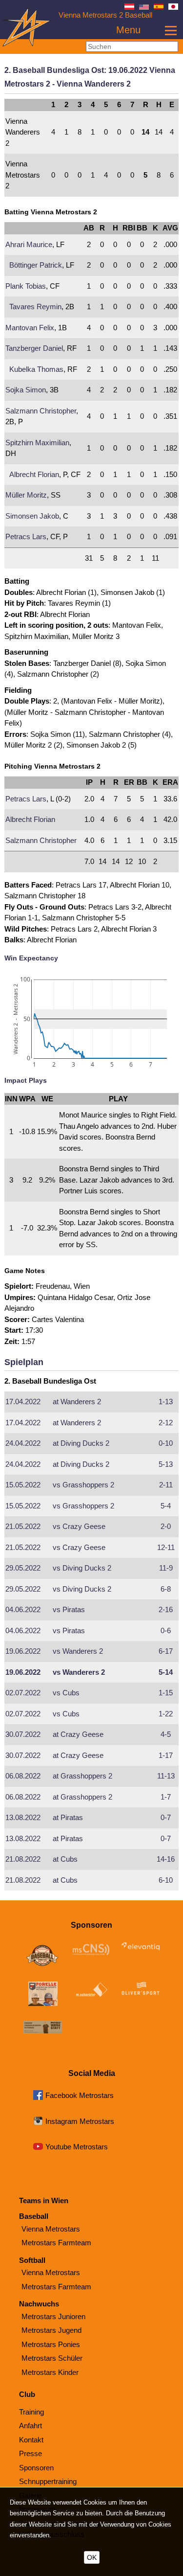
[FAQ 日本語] (173, 7)
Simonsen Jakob (32, 516)
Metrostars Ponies (51, 2344)
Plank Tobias (26, 286)
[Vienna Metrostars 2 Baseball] (27, 44)
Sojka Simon (26, 390)
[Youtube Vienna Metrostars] (38, 2148)
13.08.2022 (23, 1817)
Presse (30, 2453)
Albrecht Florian (34, 474)
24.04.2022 (23, 1443)
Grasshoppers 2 (83, 1485)
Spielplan (24, 1362)
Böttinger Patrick (36, 265)
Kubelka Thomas (36, 369)
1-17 (166, 1755)
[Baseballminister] (43, 1956)
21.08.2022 (23, 1859)
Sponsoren (36, 2468)
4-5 (166, 1734)
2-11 (166, 1485)
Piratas (69, 1609)
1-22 (166, 1714)
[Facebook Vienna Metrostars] (38, 2097)
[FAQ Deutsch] (129, 7)
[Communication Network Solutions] (92, 1951)
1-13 (166, 1402)
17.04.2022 (23, 1402)
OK (92, 2557)
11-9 (166, 1568)
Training (31, 2412)
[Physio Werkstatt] (43, 2029)
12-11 (166, 1547)
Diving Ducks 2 (81, 1443)
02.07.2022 (23, 1693)
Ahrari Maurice (29, 244)
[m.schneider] (92, 1992)
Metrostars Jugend (51, 2330)
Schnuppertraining (48, 2481)
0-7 (166, 1817)
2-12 (166, 1423)
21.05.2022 (23, 1526)
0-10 (166, 1443)
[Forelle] (43, 1995)
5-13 (166, 1464)
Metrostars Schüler (52, 2358)
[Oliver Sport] (141, 1990)
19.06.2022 (23, 1651)
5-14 (166, 1672)
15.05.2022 (23, 1485)
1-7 (166, 1797)
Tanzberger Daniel (34, 348)
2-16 (166, 1609)
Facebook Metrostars (80, 2095)
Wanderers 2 (77, 1402)
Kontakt (31, 2440)
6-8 (166, 1589)
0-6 (166, 1630)
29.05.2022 (23, 1568)
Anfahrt (30, 2426)
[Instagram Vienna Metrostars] (38, 2123)
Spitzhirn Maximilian (37, 443)
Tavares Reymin (35, 307)
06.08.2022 (23, 1776)
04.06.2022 (23, 1609)
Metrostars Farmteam (56, 2243)
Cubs (66, 1693)
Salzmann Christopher (41, 411)
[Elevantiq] (141, 1948)
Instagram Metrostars (80, 2121)
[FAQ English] (144, 7)
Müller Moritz (26, 495)
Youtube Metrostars (77, 2147)
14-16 (166, 1859)
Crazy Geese (79, 1526)
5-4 (166, 1506)
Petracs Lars (26, 536)
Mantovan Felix (30, 328)
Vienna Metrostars (51, 2229)
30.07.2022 (23, 1734)
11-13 (166, 1776)
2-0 (166, 1526)
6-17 (166, 1651)
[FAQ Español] (159, 7)
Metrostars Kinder (50, 2372)
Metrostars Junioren (53, 2316)
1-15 (166, 1693)
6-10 (166, 1880)
